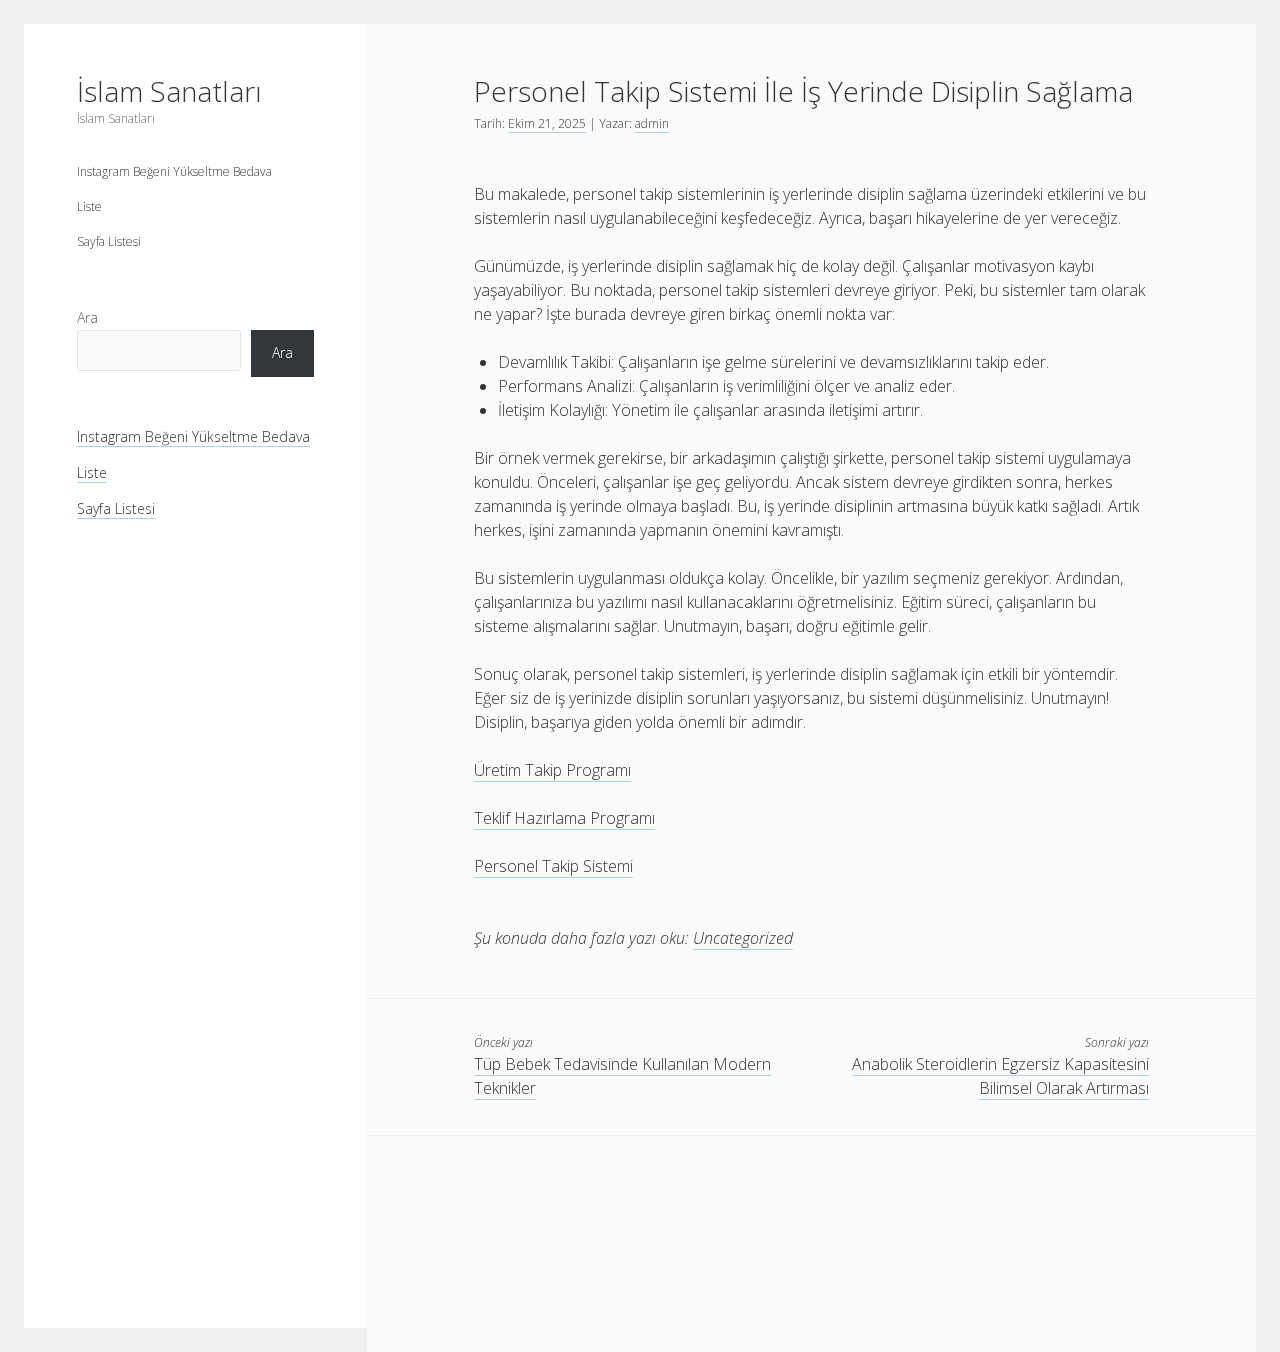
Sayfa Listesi (109, 241)
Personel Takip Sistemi (553, 866)
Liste (89, 206)
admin (652, 123)
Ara (87, 317)
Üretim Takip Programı (552, 770)
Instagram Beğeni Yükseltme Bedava (174, 171)
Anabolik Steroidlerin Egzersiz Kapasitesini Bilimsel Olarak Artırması (1000, 1076)
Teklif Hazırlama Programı (564, 818)
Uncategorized (743, 938)
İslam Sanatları (169, 91)
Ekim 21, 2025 (547, 123)
